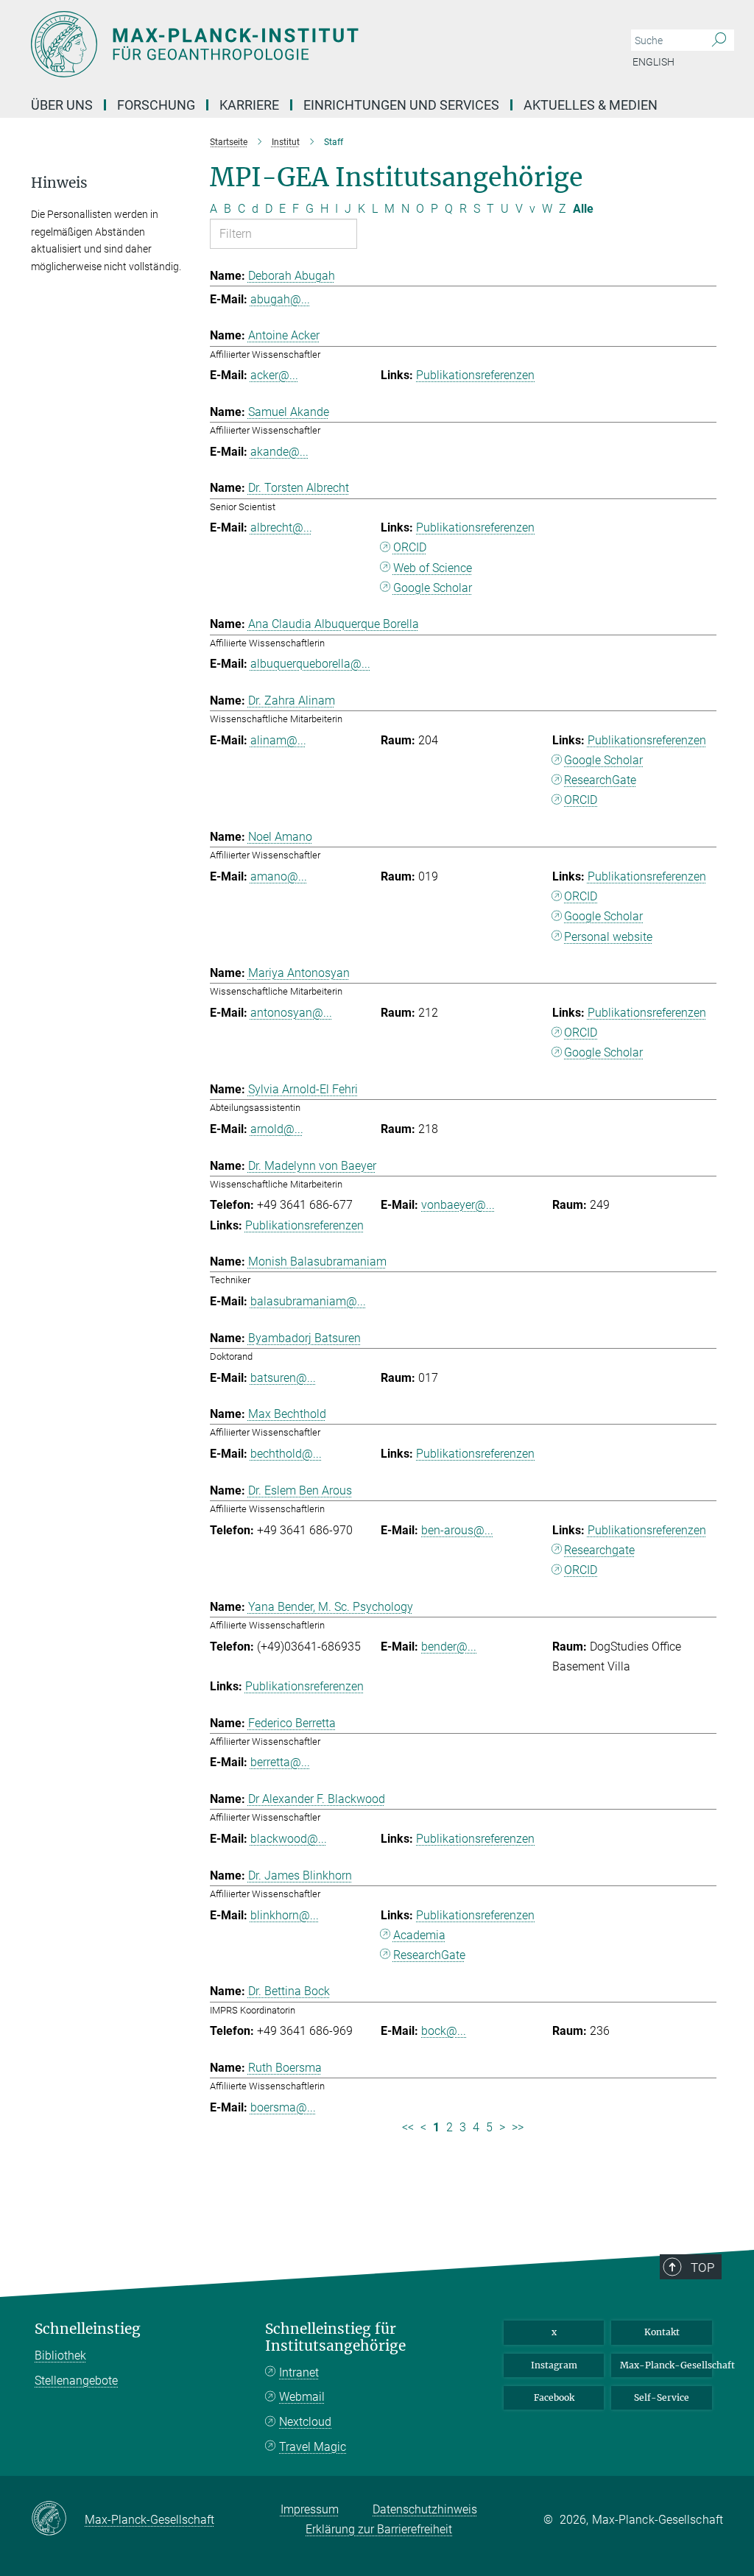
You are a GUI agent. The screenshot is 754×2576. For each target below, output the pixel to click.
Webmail (302, 2397)
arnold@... (277, 1129)
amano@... (279, 876)
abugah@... (280, 299)
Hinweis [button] (59, 183)
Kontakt (662, 2332)
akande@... (279, 452)
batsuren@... (283, 1378)
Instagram (554, 2365)
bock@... (444, 2031)
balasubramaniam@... (308, 1301)
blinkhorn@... (285, 1915)
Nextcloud (305, 2422)
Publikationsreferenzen (475, 375)
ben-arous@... (457, 1530)
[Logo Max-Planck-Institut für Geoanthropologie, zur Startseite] (307, 44)
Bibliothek (60, 2356)
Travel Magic (313, 2447)
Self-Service (662, 2397)
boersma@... (283, 2107)
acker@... (274, 375)
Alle (583, 209)
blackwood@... (289, 1839)
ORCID (410, 547)
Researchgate (599, 1550)
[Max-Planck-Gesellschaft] (58, 2519)
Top (702, 2268)
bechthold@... (286, 1454)
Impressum (310, 2509)
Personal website (608, 937)
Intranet (299, 2372)
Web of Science (433, 568)
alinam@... (278, 740)
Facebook (554, 2397)
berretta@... (280, 1762)
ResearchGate (600, 780)
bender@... (449, 1647)
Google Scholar (433, 588)
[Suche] (719, 40)
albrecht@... (281, 527)
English (653, 62)
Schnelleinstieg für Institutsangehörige (335, 2337)
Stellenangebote (76, 2381)
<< (408, 2127)
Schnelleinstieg (88, 2329)
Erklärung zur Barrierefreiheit (379, 2529)
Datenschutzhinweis (425, 2509)
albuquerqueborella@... (310, 664)
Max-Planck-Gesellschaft (666, 2365)
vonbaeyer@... (458, 1205)
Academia (419, 1935)
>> (518, 2127)
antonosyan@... (291, 1013)
